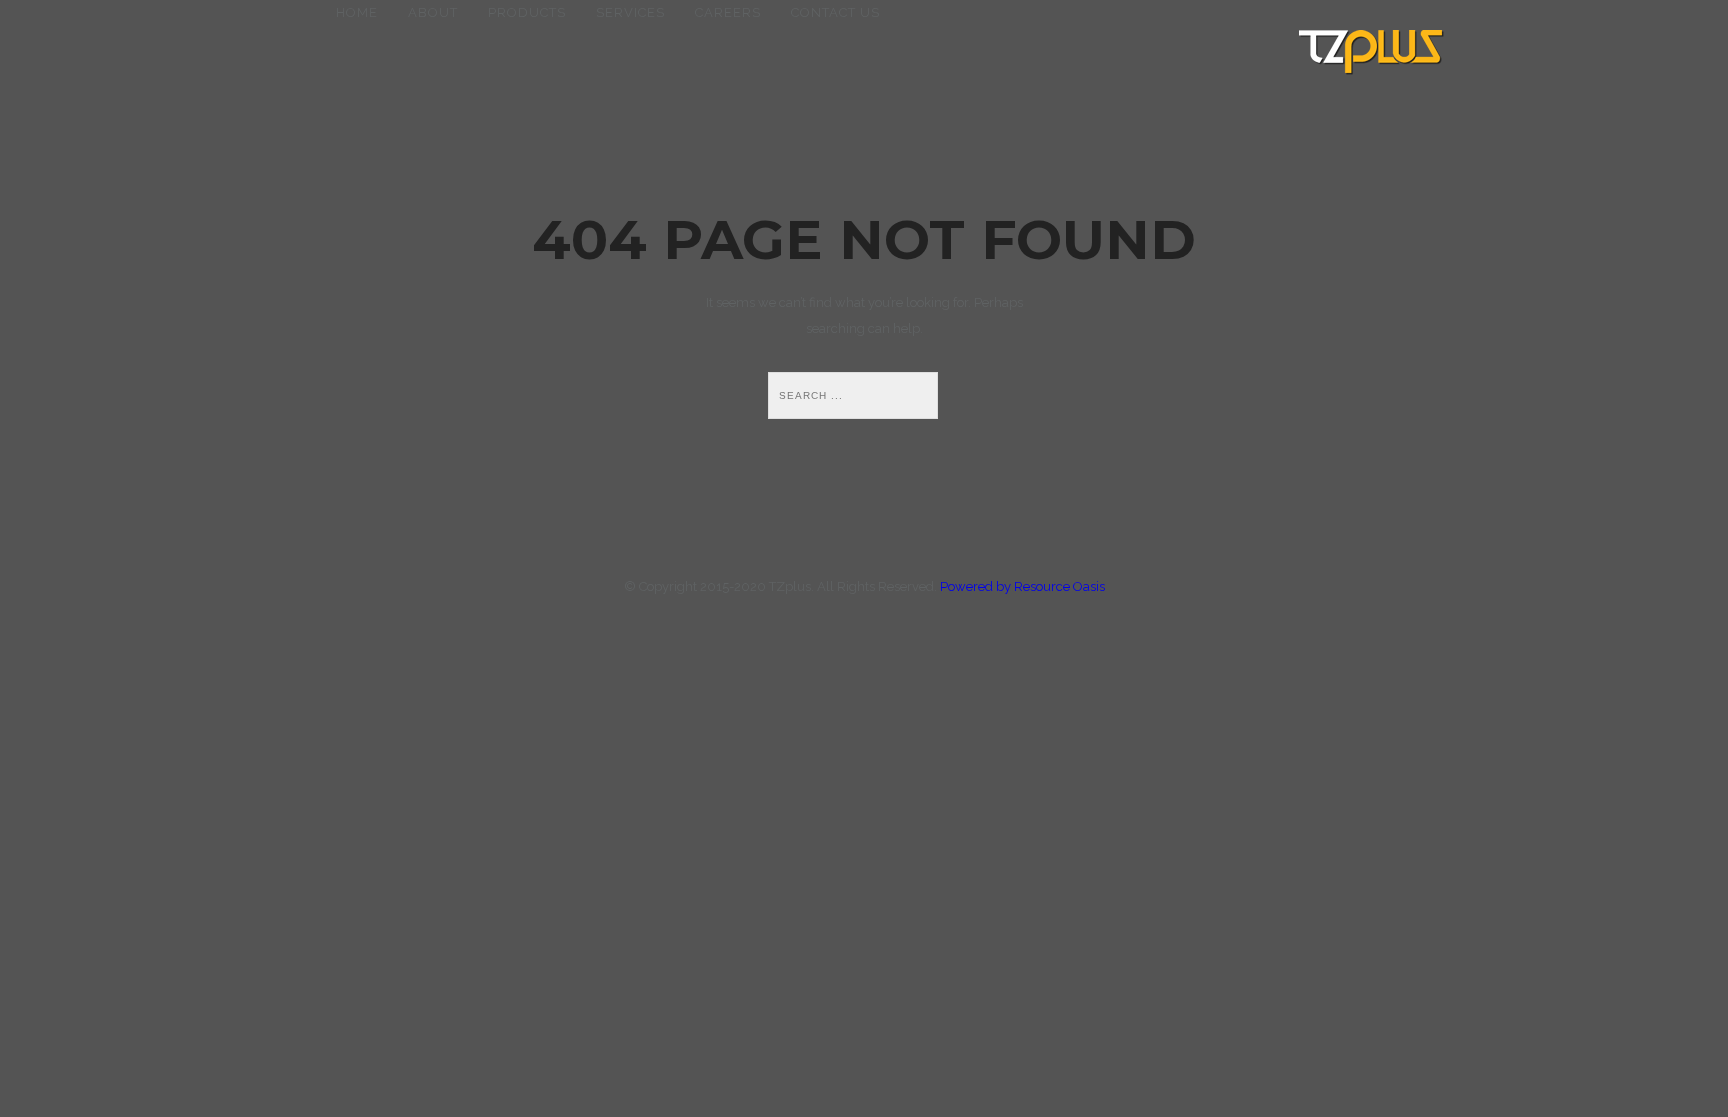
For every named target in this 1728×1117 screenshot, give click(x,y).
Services (630, 12)
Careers (728, 12)
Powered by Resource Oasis (1022, 586)
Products (527, 12)
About (433, 12)
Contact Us (835, 12)
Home (357, 12)
